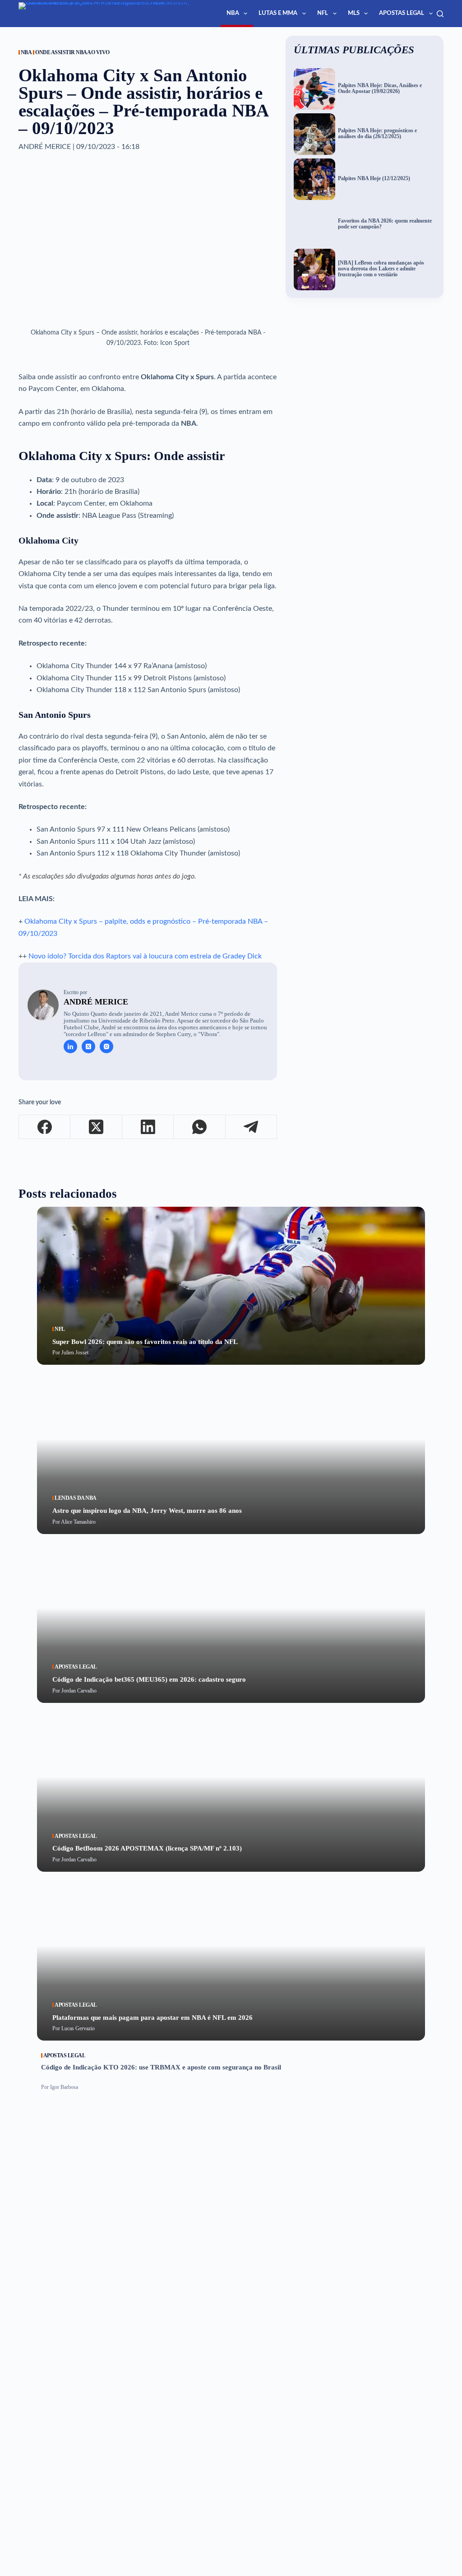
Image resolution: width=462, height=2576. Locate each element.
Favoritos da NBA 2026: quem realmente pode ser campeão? (385, 224)
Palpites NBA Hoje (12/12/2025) (374, 179)
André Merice (96, 1002)
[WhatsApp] (199, 1127)
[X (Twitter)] (96, 1127)
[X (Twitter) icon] (88, 1046)
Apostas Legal (402, 13)
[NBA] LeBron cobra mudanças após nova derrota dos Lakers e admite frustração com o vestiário (381, 269)
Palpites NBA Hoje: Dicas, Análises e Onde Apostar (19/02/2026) (380, 88)
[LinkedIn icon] (70, 1046)
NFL (323, 13)
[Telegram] (251, 1127)
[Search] (440, 14)
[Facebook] (45, 1127)
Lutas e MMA (278, 13)
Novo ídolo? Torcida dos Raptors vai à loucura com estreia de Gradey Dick (145, 956)
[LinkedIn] (148, 1127)
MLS (354, 13)
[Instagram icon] (106, 1046)
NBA (233, 13)
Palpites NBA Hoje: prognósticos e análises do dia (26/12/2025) (377, 134)
